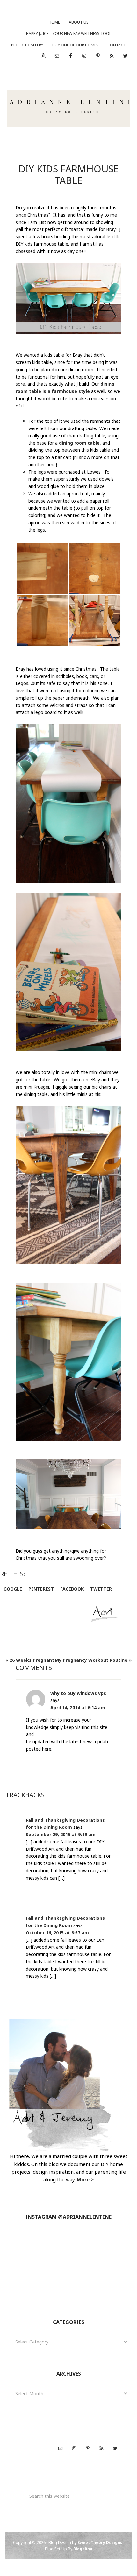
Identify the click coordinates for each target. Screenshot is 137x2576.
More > (85, 2179)
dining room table (79, 443)
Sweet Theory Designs (100, 2542)
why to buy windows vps (78, 1693)
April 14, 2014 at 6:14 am (78, 1707)
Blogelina (83, 2549)
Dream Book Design (68, 109)
